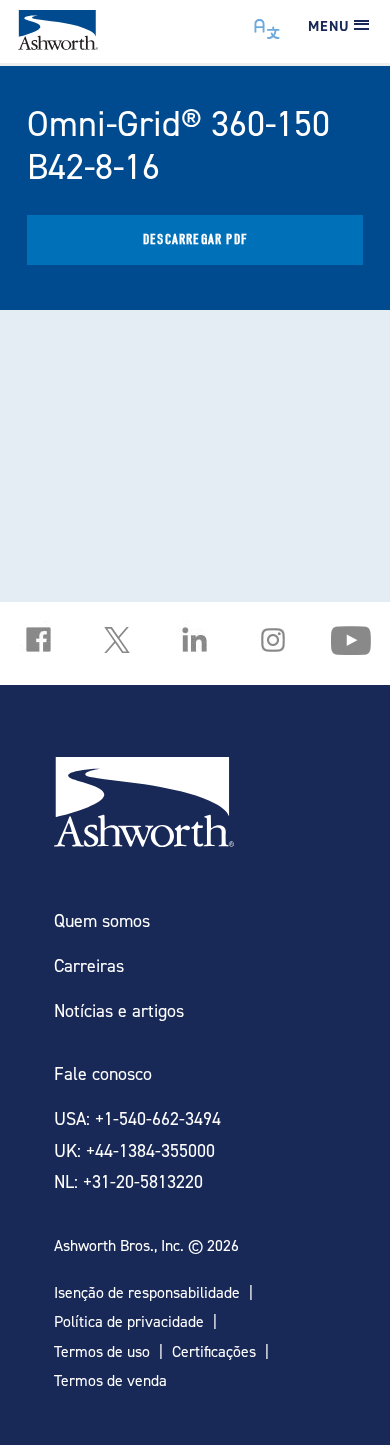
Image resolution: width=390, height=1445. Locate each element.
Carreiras (89, 965)
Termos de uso (102, 1351)
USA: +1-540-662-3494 (137, 1118)
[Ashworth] (58, 43)
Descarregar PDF (195, 239)
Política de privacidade (129, 1321)
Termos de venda (110, 1380)
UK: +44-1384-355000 (134, 1150)
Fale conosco (103, 1073)
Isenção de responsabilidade (147, 1292)
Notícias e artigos (119, 1010)
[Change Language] (267, 24)
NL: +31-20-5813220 (128, 1181)
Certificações (214, 1351)
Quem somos (102, 920)
